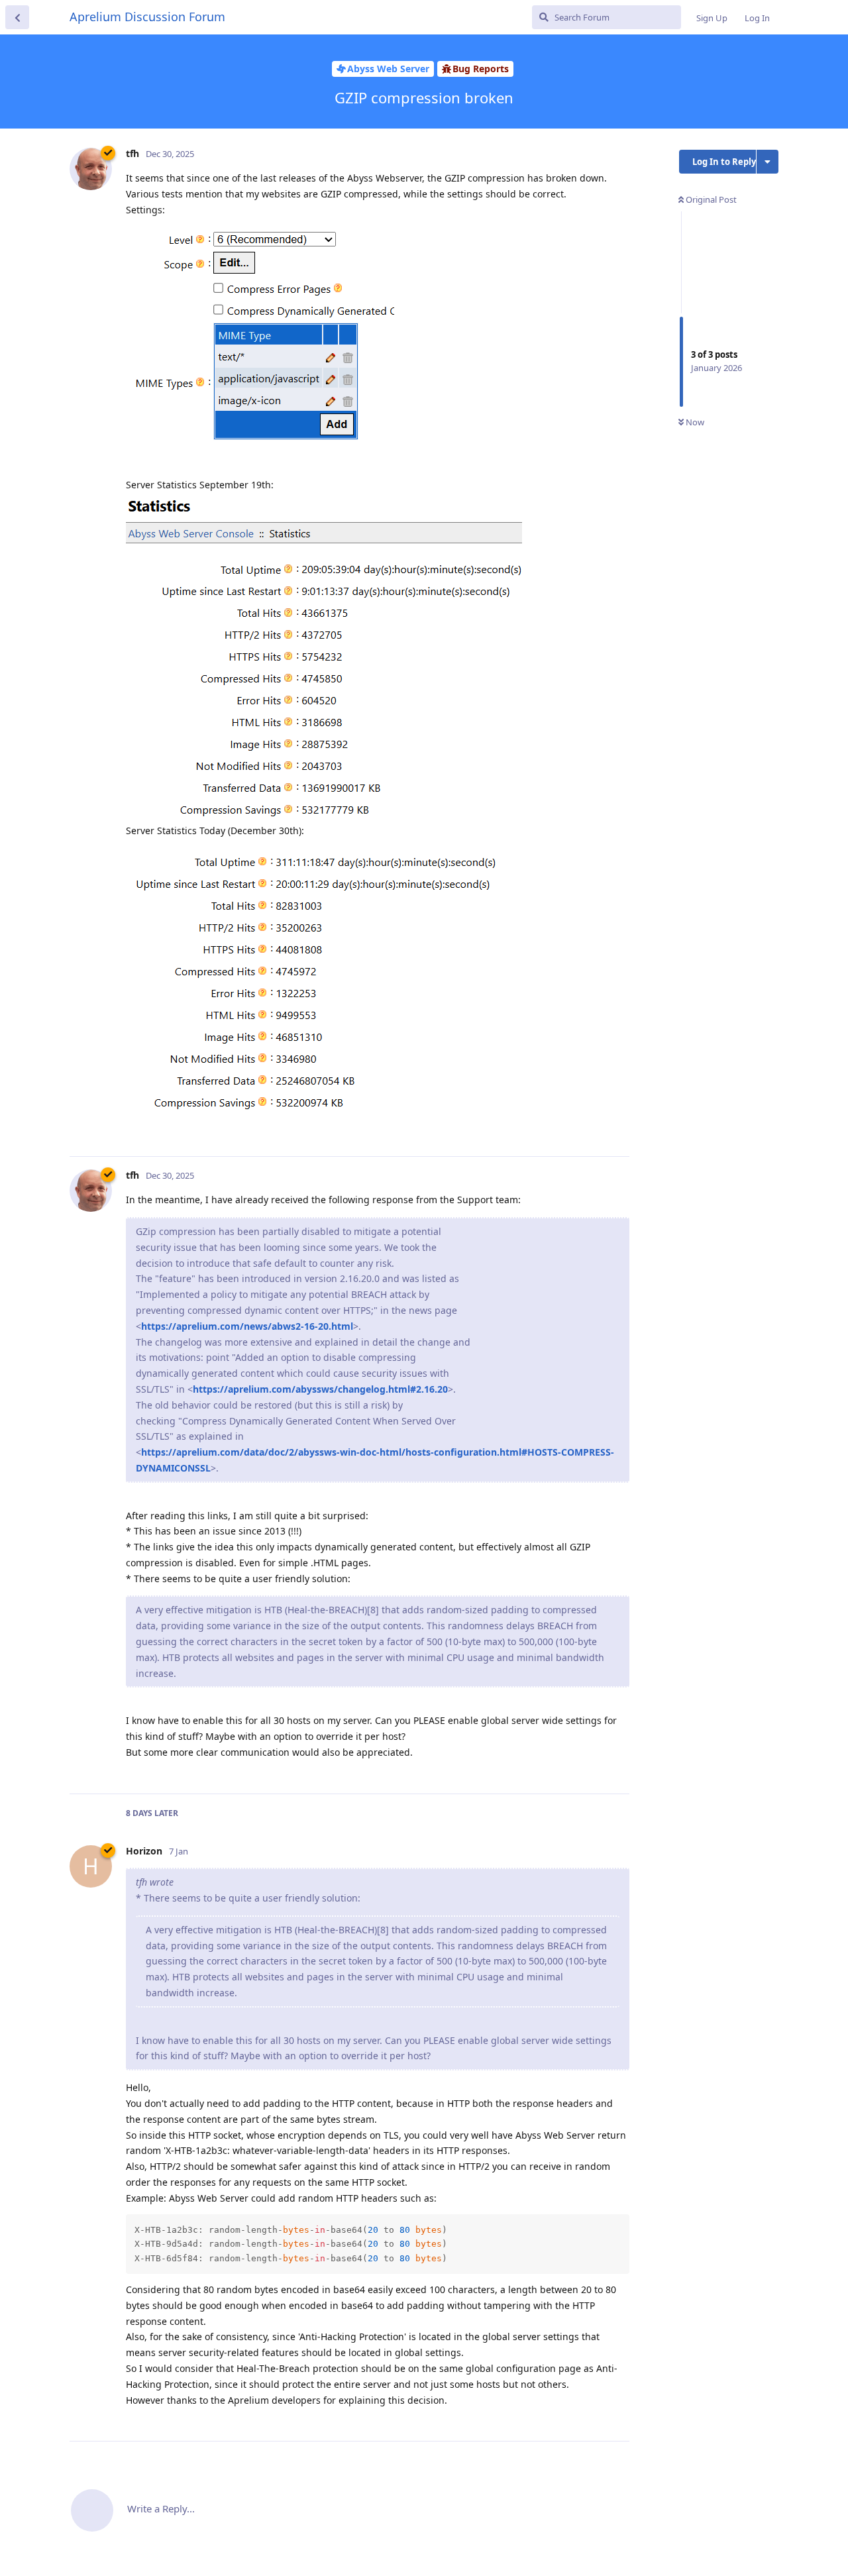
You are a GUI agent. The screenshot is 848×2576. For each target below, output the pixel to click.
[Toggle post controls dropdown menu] (617, 1132)
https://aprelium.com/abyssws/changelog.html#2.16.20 (320, 1389)
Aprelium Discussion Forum (147, 17)
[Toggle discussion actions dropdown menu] (768, 162)
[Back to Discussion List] (17, 17)
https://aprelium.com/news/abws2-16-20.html (247, 1326)
